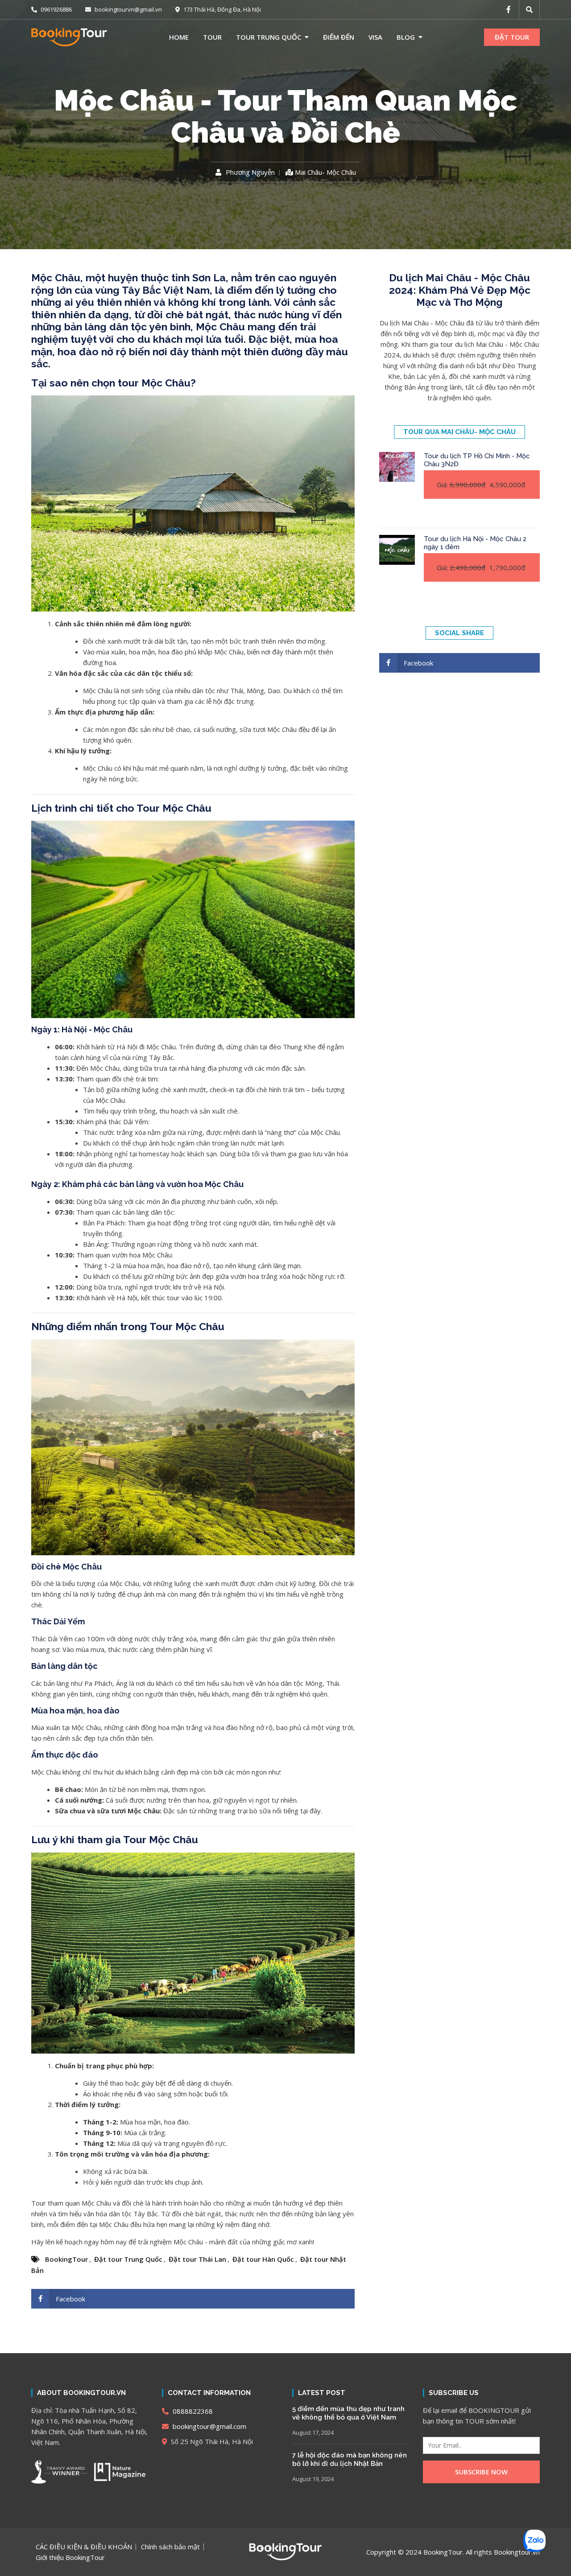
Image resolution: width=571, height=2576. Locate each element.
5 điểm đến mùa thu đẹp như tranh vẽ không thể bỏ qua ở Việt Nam (348, 2413)
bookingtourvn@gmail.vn (128, 9)
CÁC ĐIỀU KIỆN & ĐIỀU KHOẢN (84, 2547)
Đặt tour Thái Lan (197, 2259)
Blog (406, 37)
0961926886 (56, 9)
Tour (212, 37)
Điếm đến (339, 37)
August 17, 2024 (313, 2432)
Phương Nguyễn (250, 173)
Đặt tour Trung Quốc (128, 2259)
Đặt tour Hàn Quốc (263, 2259)
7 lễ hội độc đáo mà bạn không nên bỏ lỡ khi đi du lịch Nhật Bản (350, 2460)
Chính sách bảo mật (170, 2547)
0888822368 (192, 2411)
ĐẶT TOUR (512, 37)
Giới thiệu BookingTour (70, 2557)
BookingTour (66, 2259)
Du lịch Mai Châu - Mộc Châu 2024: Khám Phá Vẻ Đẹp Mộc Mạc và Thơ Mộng (460, 290)
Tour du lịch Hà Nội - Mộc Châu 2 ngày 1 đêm (475, 543)
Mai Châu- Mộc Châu (325, 172)
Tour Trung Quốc (269, 37)
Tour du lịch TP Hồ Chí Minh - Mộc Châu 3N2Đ (477, 460)
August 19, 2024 (313, 2479)
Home (179, 37)
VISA (375, 37)
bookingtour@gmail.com (209, 2426)
